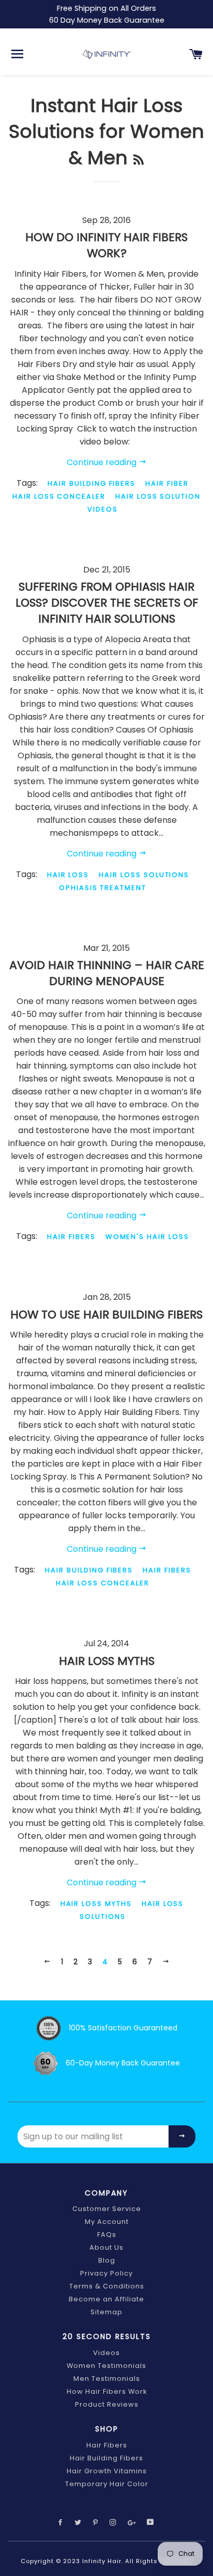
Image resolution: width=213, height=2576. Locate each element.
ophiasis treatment (103, 888)
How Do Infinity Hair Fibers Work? (106, 245)
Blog (107, 2260)
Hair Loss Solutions (144, 875)
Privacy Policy (106, 2273)
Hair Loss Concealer (59, 496)
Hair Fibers (71, 1237)
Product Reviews (107, 2404)
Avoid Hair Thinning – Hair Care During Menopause (107, 973)
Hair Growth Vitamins (107, 2471)
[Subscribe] (182, 2136)
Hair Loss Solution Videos (144, 503)
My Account (107, 2222)
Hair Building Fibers (92, 483)
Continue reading (103, 462)
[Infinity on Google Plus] (133, 2523)
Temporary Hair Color (107, 2484)
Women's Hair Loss (147, 1237)
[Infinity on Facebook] (62, 2523)
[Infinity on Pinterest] (97, 2523)
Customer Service (107, 2209)
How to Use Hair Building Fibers (106, 1315)
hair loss (68, 875)
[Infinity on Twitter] (79, 2523)
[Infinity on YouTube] (152, 2523)
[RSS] (139, 160)
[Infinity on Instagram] (114, 2523)
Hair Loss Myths (107, 1661)
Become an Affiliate (106, 2299)
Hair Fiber (167, 483)
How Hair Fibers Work (107, 2391)
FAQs (107, 2235)
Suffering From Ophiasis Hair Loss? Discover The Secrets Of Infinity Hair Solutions (107, 603)
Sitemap (106, 2312)
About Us (106, 2247)
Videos (106, 2353)
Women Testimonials (106, 2366)
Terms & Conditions (107, 2286)
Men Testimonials (107, 2379)
